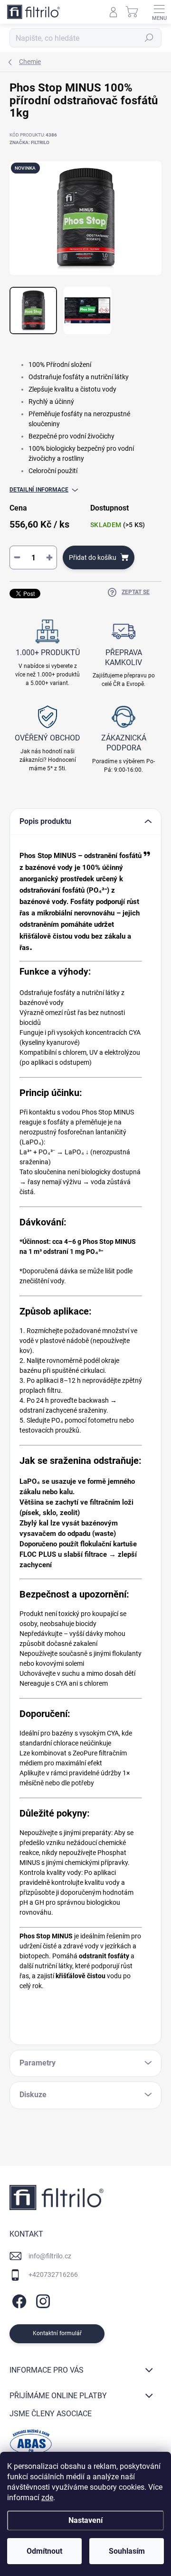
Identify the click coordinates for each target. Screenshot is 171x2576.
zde (47, 2498)
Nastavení (85, 2520)
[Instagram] (42, 2300)
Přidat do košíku (93, 557)
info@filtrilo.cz (50, 2256)
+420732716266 (53, 2275)
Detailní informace (39, 490)
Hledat (149, 38)
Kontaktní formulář (57, 2333)
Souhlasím (127, 2551)
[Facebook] (18, 2300)
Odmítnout (44, 2551)
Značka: (29, 142)
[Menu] (159, 12)
